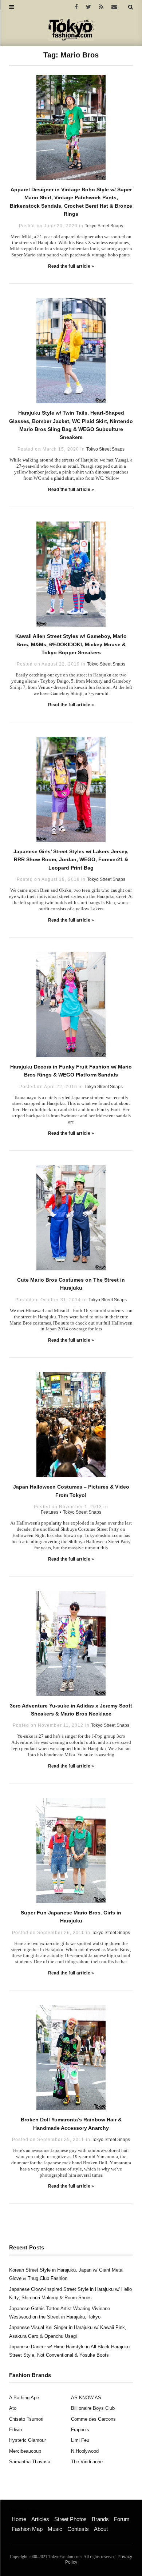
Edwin (15, 2430)
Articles (40, 2519)
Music (55, 2529)
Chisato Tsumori (26, 2419)
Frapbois (80, 2430)
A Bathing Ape (24, 2398)
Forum (122, 2519)
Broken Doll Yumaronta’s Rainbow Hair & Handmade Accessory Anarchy (71, 2124)
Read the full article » (71, 266)
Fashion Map (27, 2529)
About (101, 2529)
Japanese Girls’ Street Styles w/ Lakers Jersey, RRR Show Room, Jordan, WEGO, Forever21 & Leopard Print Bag (71, 860)
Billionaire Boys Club (93, 2408)
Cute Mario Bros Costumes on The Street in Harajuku (71, 1284)
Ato (13, 2408)
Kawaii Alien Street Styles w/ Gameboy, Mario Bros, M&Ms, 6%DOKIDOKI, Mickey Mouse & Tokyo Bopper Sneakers (71, 644)
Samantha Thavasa (30, 2462)
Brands (100, 2519)
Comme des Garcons (93, 2419)
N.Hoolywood (85, 2451)
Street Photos (70, 2519)
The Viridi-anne (87, 2462)
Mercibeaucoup (25, 2451)
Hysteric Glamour (27, 2440)
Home (19, 2519)
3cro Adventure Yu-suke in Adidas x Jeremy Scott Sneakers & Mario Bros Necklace (71, 1710)
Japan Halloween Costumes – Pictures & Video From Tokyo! (71, 1491)
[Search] (131, 7)
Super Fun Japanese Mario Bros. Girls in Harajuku (71, 1917)
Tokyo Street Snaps (104, 226)
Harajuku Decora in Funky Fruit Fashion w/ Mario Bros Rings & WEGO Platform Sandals (71, 1071)
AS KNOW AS (86, 2398)
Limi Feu (80, 2440)
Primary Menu (24, 2511)
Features (50, 1512)
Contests (78, 2529)
